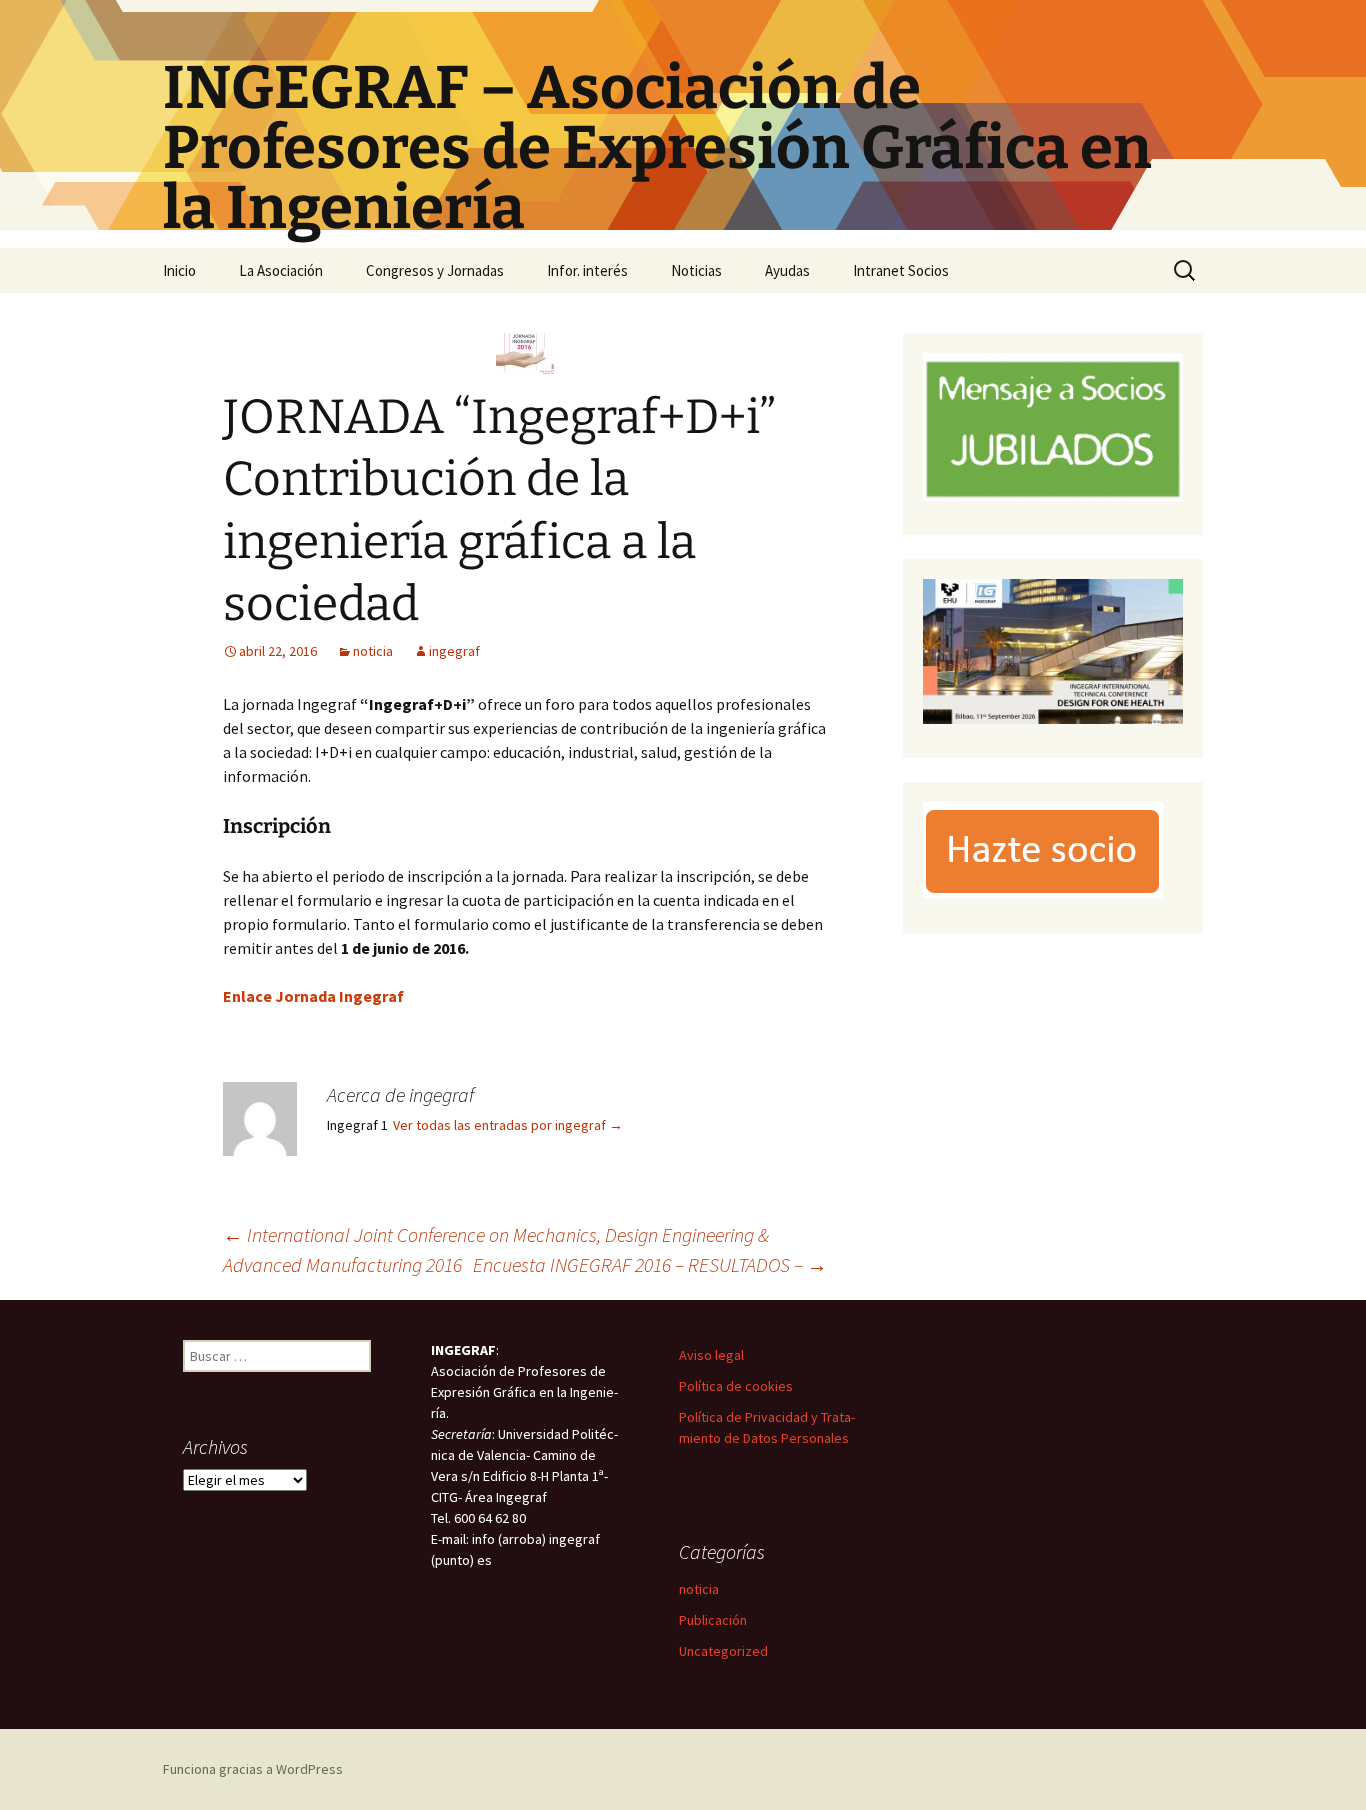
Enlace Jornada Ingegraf (313, 996)
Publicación (713, 1620)
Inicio (179, 270)
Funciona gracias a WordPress (253, 1769)
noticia (373, 651)
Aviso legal (711, 1355)
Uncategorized (723, 1651)
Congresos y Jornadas (435, 270)
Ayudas (787, 270)
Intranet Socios (901, 270)
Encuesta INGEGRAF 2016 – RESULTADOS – (650, 1264)
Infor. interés (587, 270)
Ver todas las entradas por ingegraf (508, 1125)
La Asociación (281, 270)
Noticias (696, 270)
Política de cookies (736, 1386)
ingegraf (454, 651)
